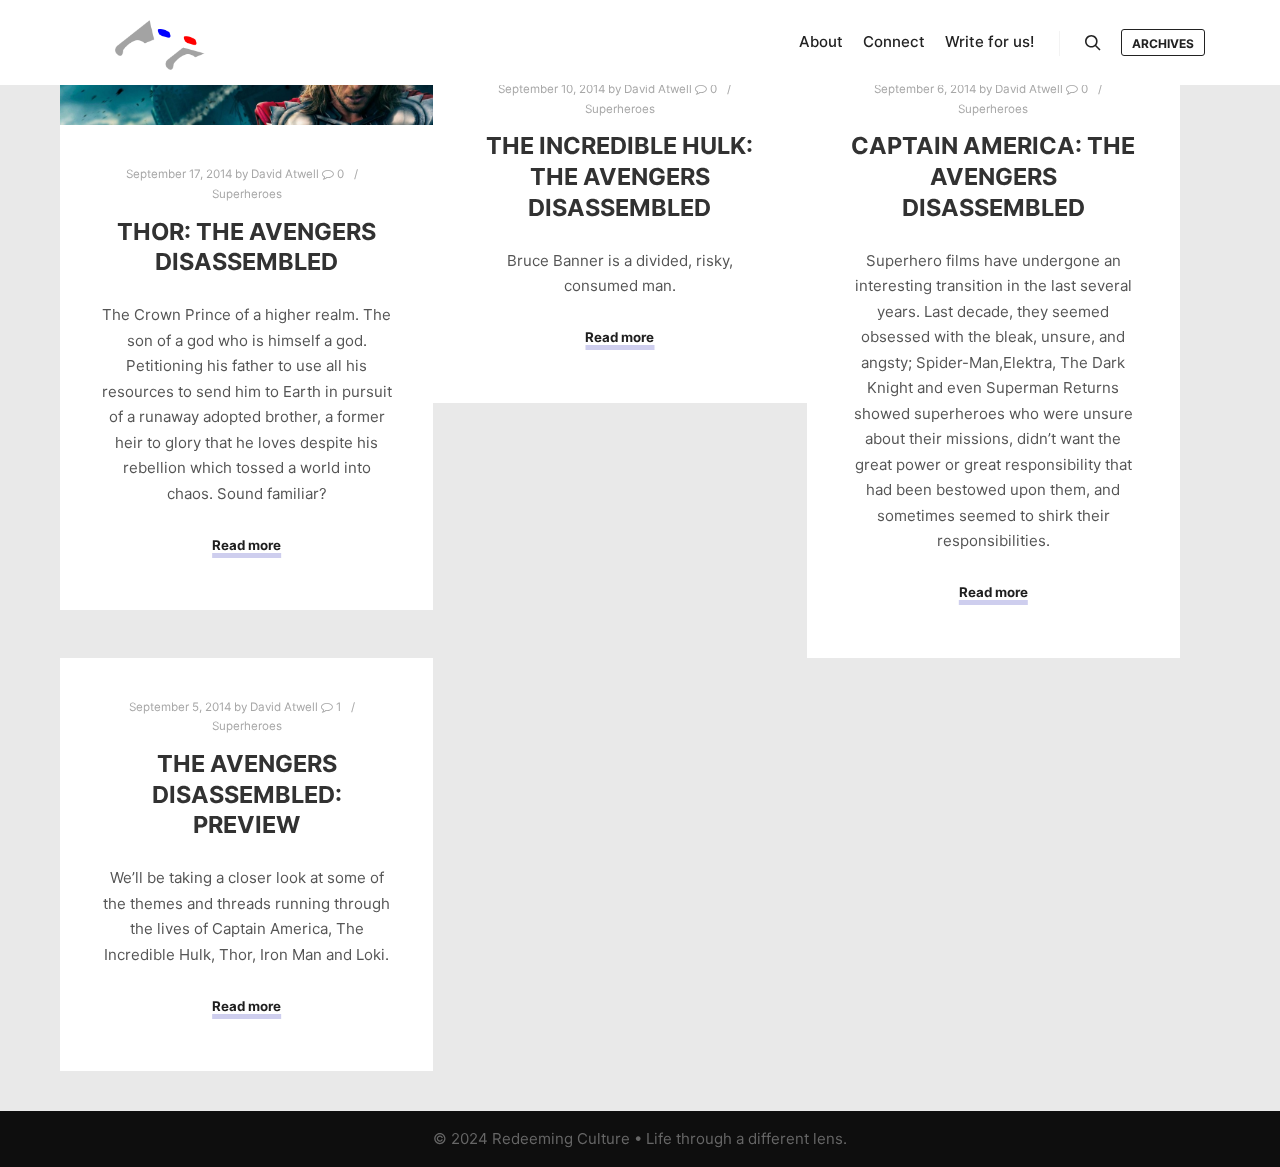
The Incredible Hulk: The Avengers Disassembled (619, 176)
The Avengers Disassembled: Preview (247, 794)
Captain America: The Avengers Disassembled (993, 176)
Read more (246, 545)
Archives (1163, 43)
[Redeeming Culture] (160, 42)
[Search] (1093, 43)
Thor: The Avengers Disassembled (246, 247)
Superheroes (247, 194)
